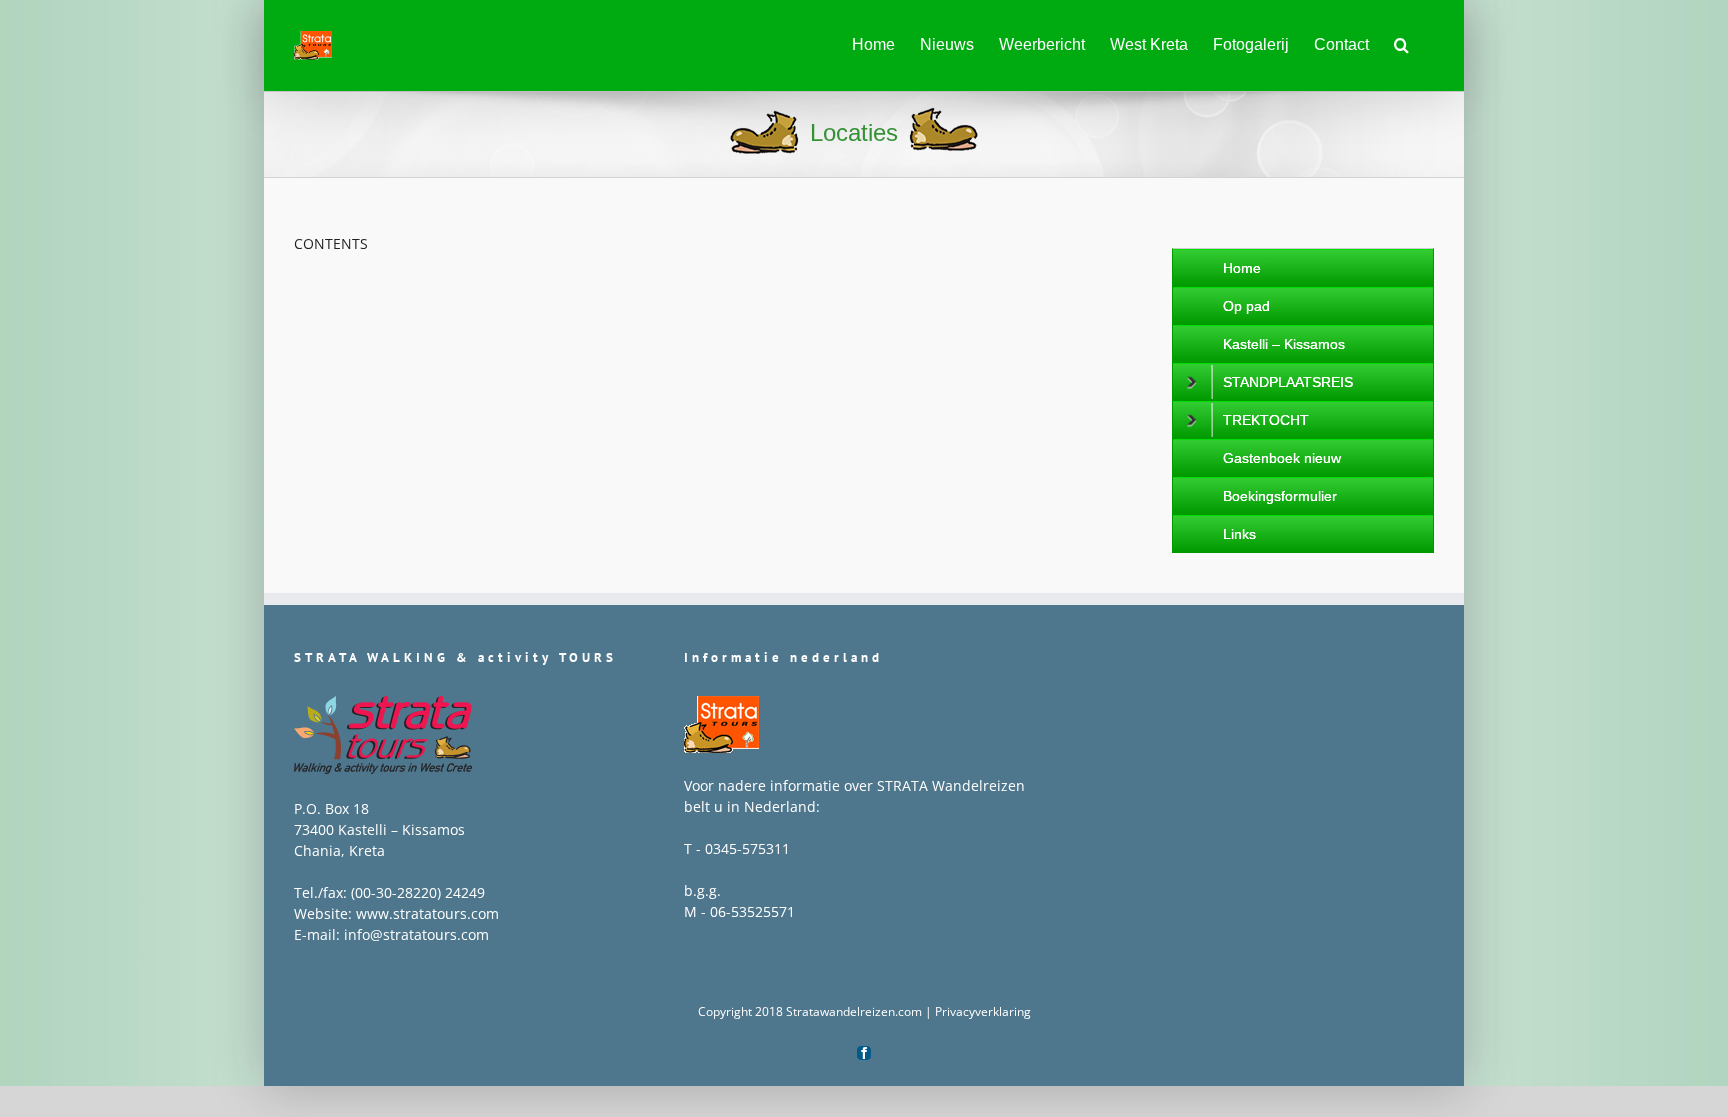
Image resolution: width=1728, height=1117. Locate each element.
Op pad (1246, 306)
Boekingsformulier (1280, 496)
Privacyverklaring (983, 1011)
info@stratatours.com (416, 934)
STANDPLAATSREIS (1288, 382)
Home (1242, 268)
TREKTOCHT (1266, 420)
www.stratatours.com (427, 913)
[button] (1401, 42)
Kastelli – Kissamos (1284, 344)
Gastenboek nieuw (1282, 458)
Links (1239, 534)
